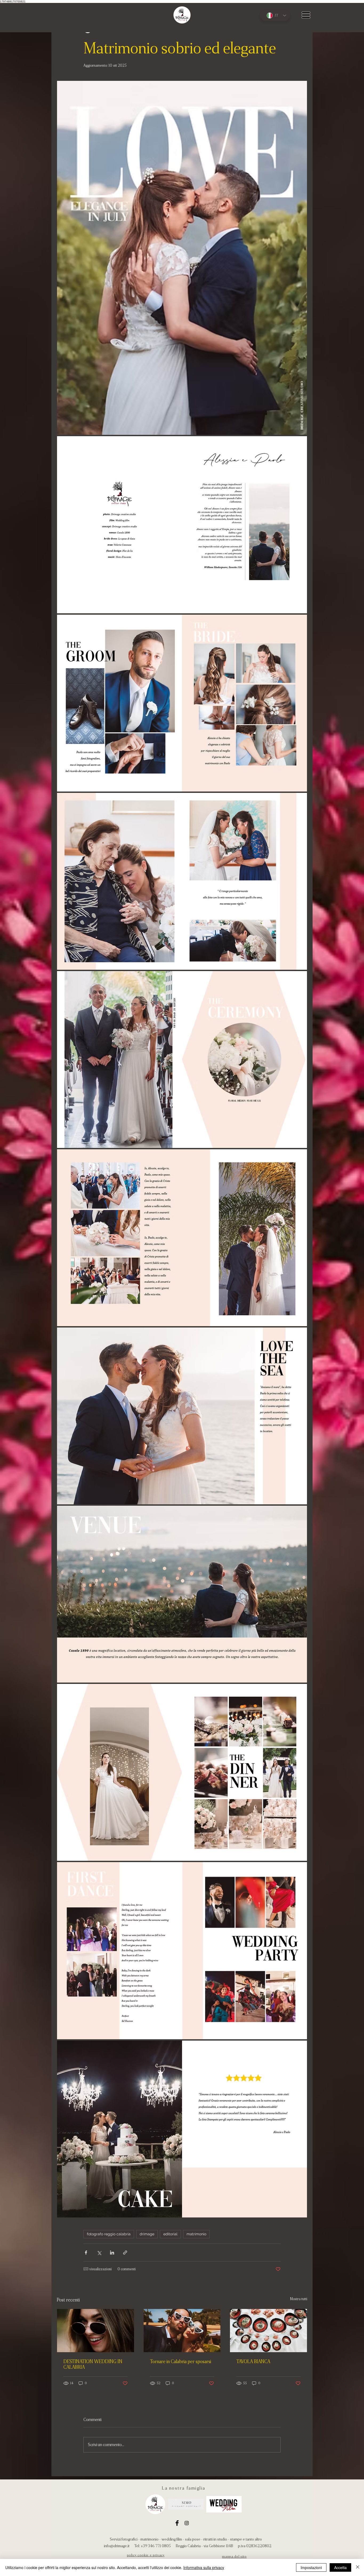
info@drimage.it (117, 2546)
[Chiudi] (358, 2567)
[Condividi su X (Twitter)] (99, 2253)
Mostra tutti (299, 2299)
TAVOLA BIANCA (253, 2361)
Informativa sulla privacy (204, 2567)
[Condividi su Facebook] (86, 2253)
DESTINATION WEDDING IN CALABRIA (93, 2364)
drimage (147, 2234)
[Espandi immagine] (182, 258)
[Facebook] (177, 2523)
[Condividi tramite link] (125, 2253)
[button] (306, 15)
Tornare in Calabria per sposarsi (181, 2361)
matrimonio (196, 2234)
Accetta (340, 2567)
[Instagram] (187, 2523)
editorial (170, 2234)
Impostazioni (311, 2567)
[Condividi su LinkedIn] (112, 2253)
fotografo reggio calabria (109, 2234)
